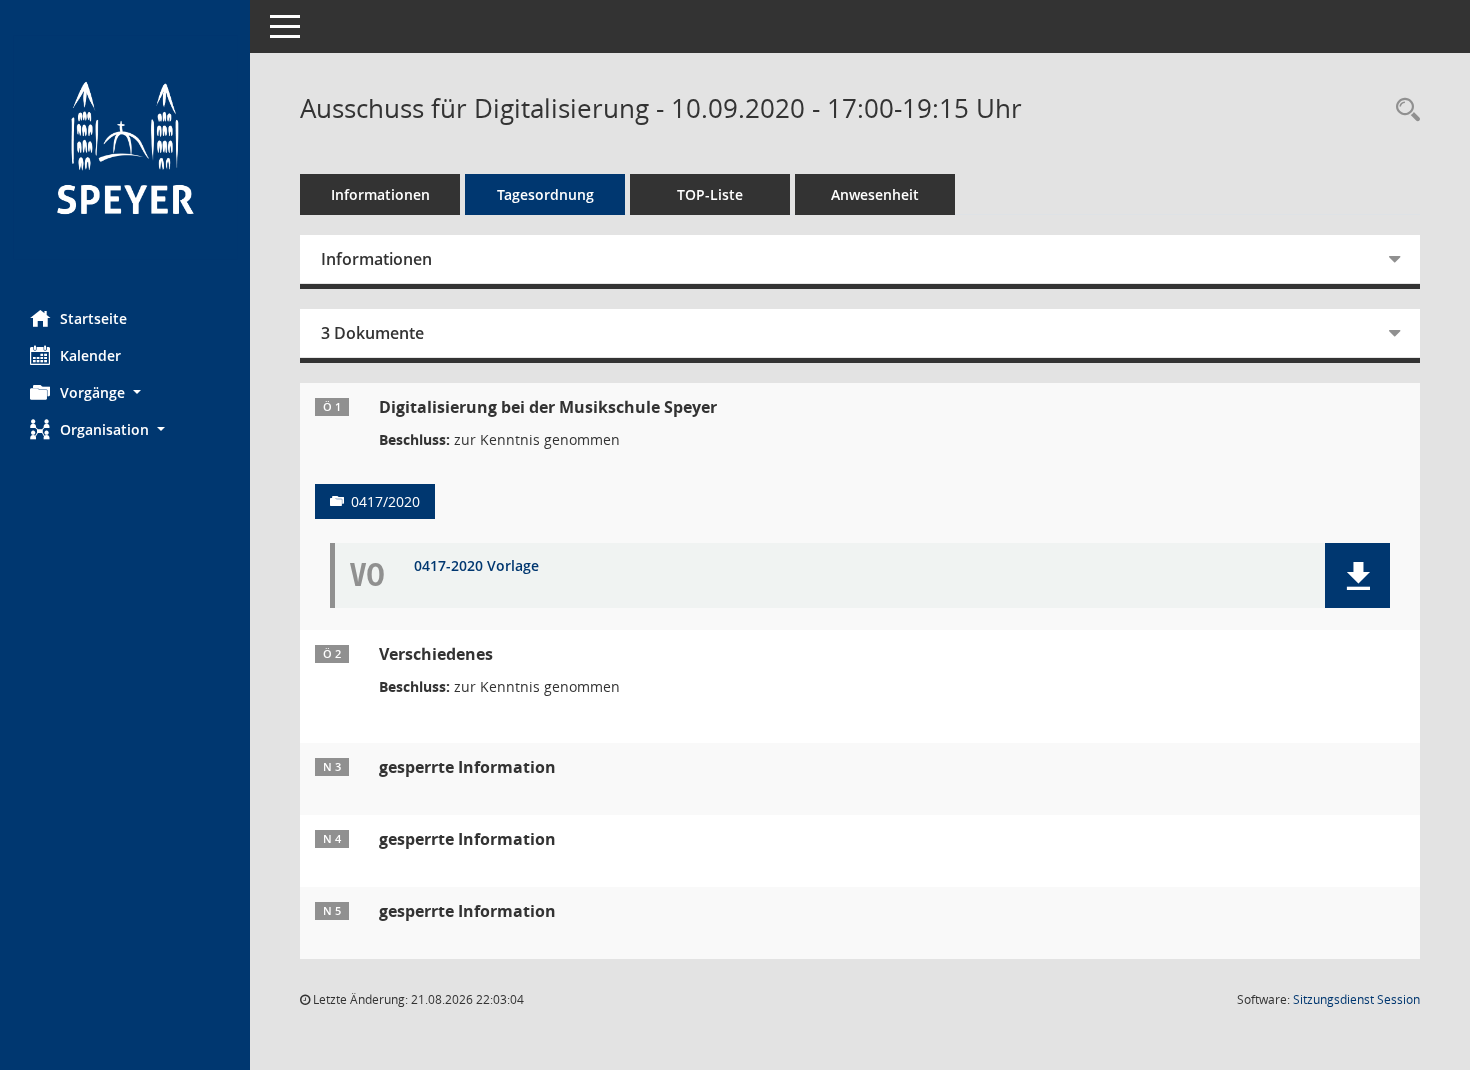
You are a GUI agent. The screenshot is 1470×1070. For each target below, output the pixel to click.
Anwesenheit (875, 194)
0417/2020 (385, 501)
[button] (125, 392)
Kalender (90, 355)
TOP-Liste (710, 194)
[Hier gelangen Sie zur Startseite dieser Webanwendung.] (125, 147)
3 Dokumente (372, 333)
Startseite (93, 318)
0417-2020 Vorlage (476, 566)
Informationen (380, 194)
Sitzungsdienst (1356, 999)
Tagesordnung (545, 194)
